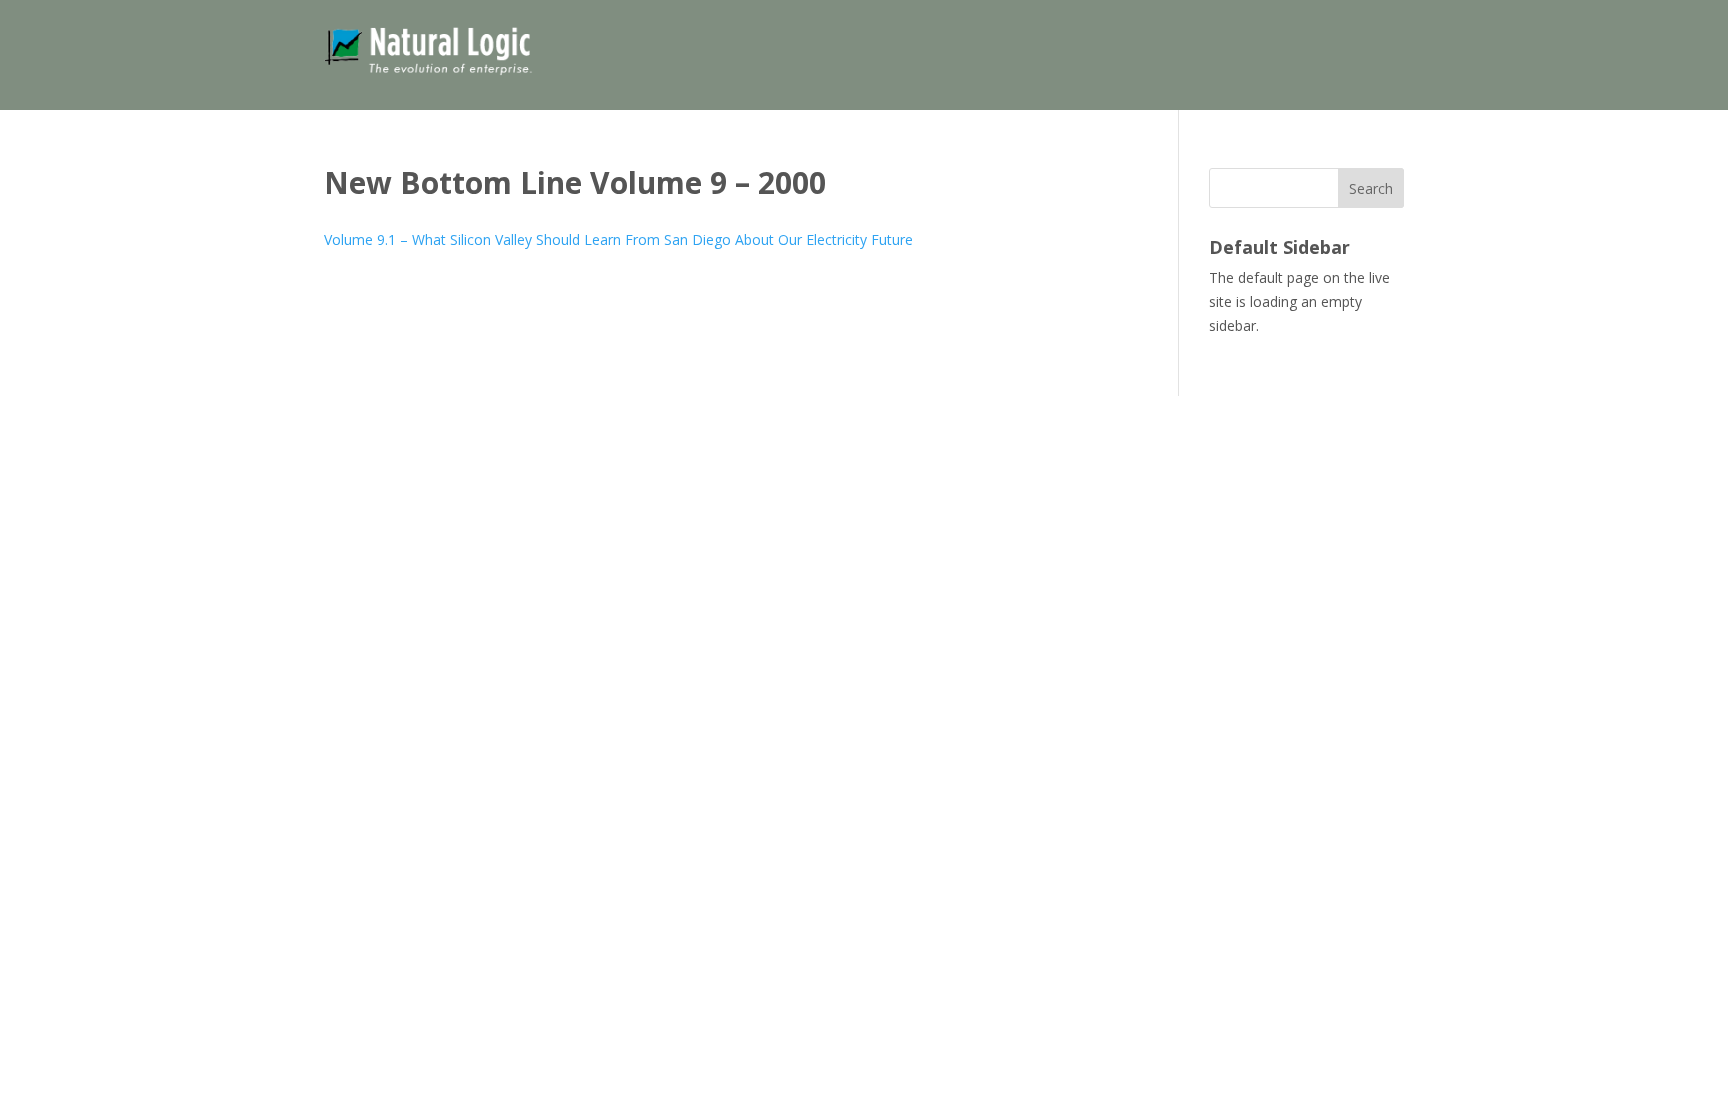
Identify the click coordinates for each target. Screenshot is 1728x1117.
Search (1371, 188)
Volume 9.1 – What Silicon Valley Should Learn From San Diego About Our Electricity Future (618, 239)
